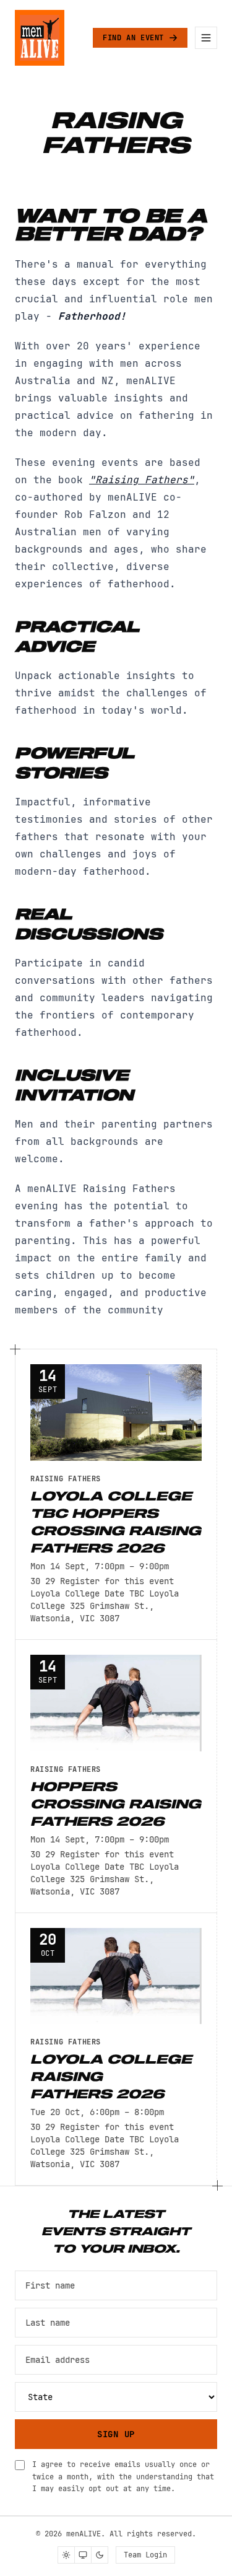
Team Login (145, 2555)
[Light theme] (66, 2555)
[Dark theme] (100, 2555)
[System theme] (83, 2555)
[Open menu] (206, 38)
